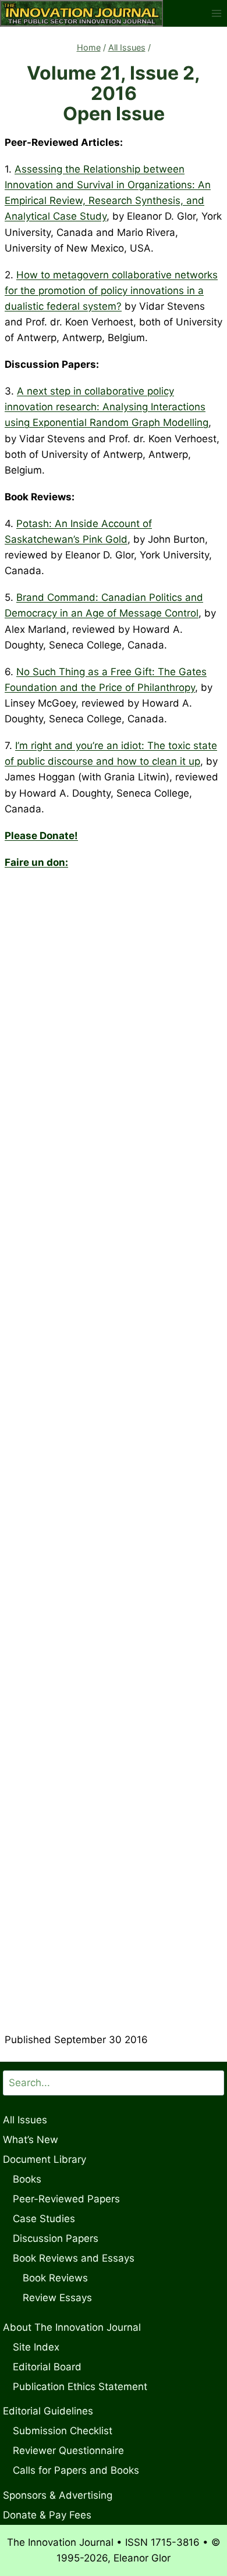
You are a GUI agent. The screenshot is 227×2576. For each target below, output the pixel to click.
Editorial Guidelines (48, 2411)
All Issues (25, 2120)
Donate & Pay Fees (47, 2515)
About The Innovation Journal (72, 2327)
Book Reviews (55, 2278)
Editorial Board (47, 2367)
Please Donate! (41, 836)
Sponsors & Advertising (58, 2495)
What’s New (31, 2140)
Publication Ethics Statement (80, 2387)
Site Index (36, 2347)
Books (27, 2179)
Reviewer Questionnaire (68, 2450)
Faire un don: (36, 862)
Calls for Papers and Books (76, 2470)
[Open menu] (216, 13)
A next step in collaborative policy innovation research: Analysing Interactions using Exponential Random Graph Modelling (107, 407)
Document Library (45, 2159)
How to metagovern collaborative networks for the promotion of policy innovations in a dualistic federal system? (111, 291)
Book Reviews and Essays (74, 2258)
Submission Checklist (63, 2431)
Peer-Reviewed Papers (66, 2199)
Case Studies (44, 2219)
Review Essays (57, 2298)
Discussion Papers (56, 2238)
